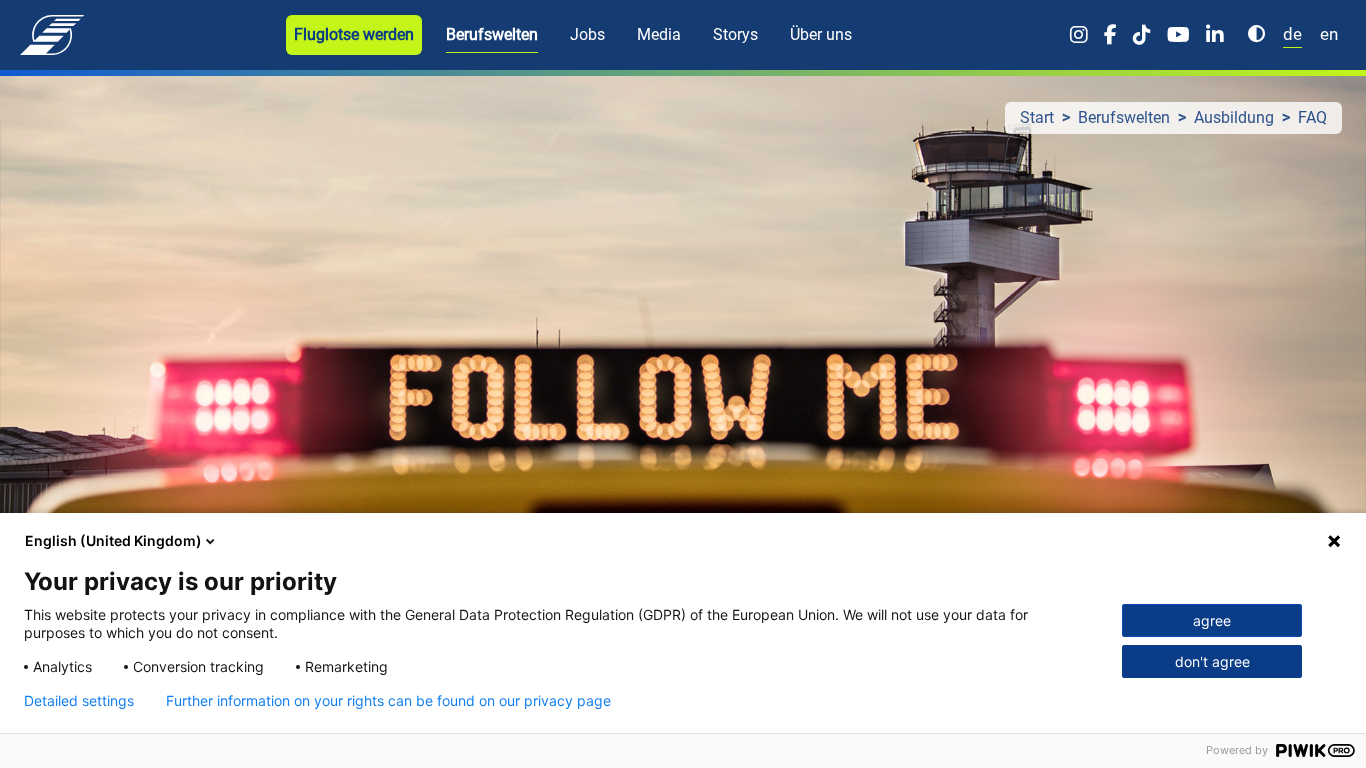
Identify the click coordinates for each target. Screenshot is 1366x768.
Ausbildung (1234, 117)
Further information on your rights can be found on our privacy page (388, 701)
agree (1212, 620)
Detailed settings (79, 701)
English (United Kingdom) (113, 540)
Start (1037, 117)
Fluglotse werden (354, 34)
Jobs (587, 34)
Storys (735, 34)
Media (659, 34)
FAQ (1312, 117)
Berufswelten (492, 34)
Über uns (821, 34)
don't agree (1212, 661)
